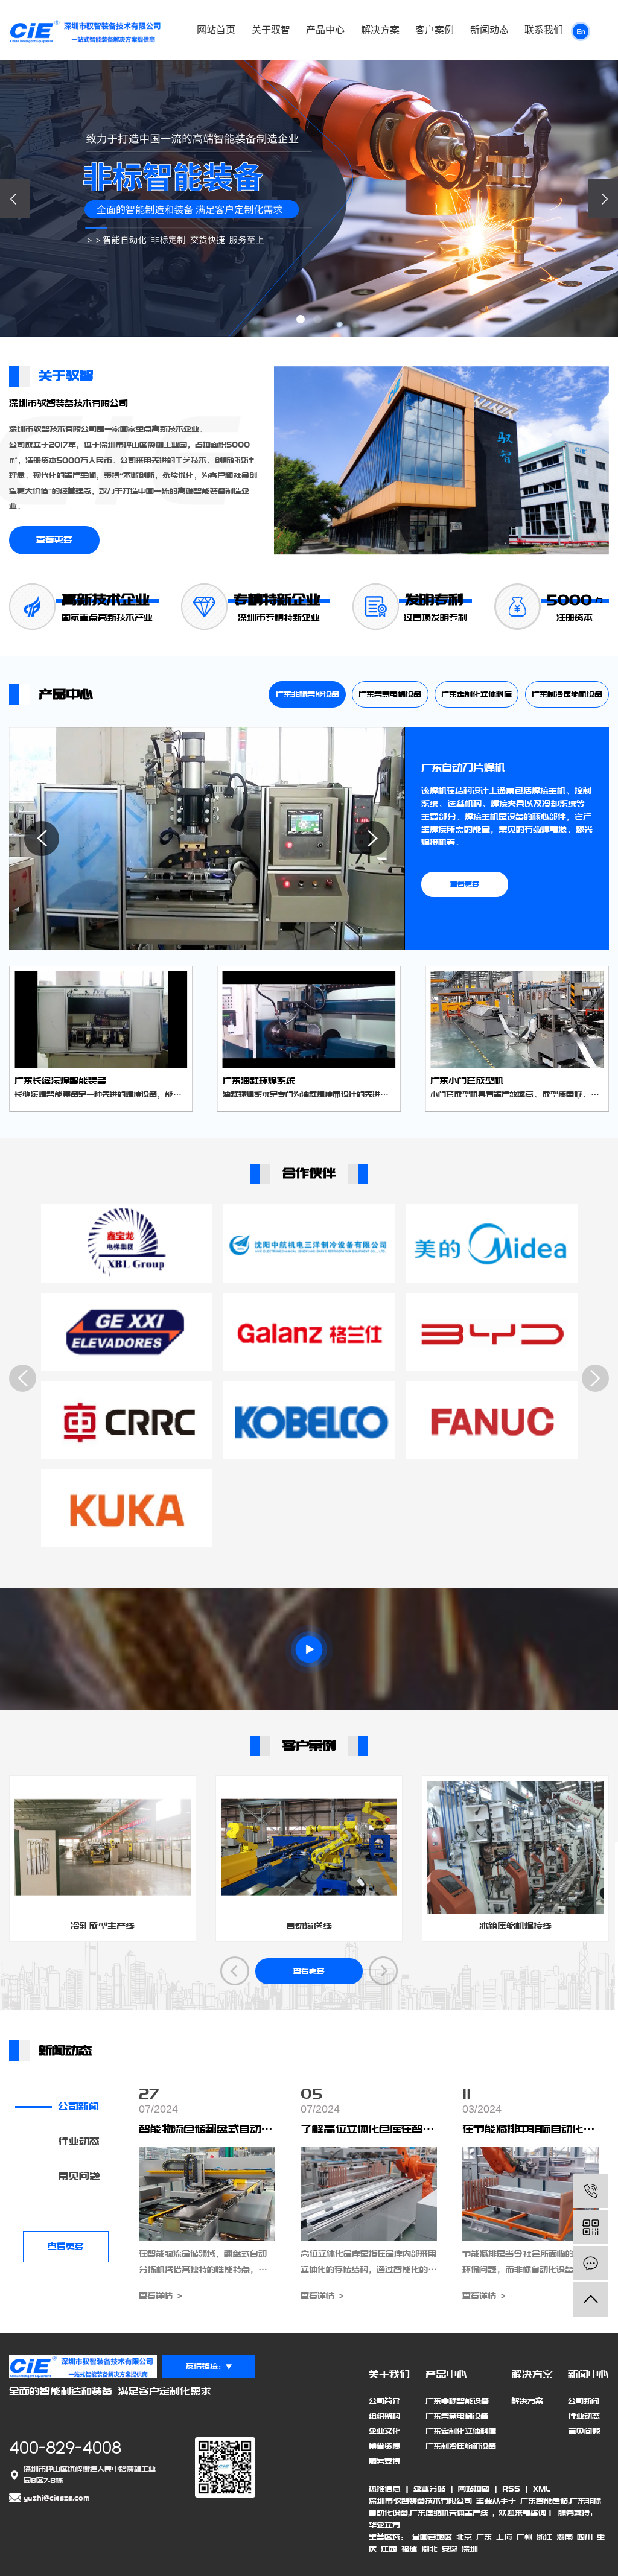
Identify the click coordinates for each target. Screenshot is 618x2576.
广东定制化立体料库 (476, 694)
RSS (511, 2489)
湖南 (565, 2537)
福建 (409, 2549)
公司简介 (384, 2401)
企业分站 (429, 2489)
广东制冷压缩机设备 (567, 694)
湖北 (429, 2549)
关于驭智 (271, 30)
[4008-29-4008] (591, 2191)
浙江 (544, 2537)
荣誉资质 (384, 2446)
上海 (504, 2537)
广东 (484, 2537)
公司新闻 (78, 2107)
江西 (389, 2549)
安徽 (450, 2549)
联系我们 (544, 30)
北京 (464, 2537)
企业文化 (384, 2431)
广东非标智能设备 (307, 694)
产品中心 (325, 30)
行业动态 (79, 2142)
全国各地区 (432, 2537)
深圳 (470, 2549)
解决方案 (380, 30)
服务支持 (384, 2461)
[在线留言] (591, 2263)
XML (541, 2489)
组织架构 (384, 2416)
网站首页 (216, 30)
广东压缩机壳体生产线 (449, 2513)
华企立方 (384, 2525)
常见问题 (79, 2176)
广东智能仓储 (544, 2501)
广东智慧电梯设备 (390, 694)
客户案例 (435, 30)
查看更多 (54, 540)
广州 (524, 2537)
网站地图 (474, 2489)
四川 (585, 2537)
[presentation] (15, 199)
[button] (301, 319)
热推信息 (385, 2489)
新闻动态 (489, 30)
